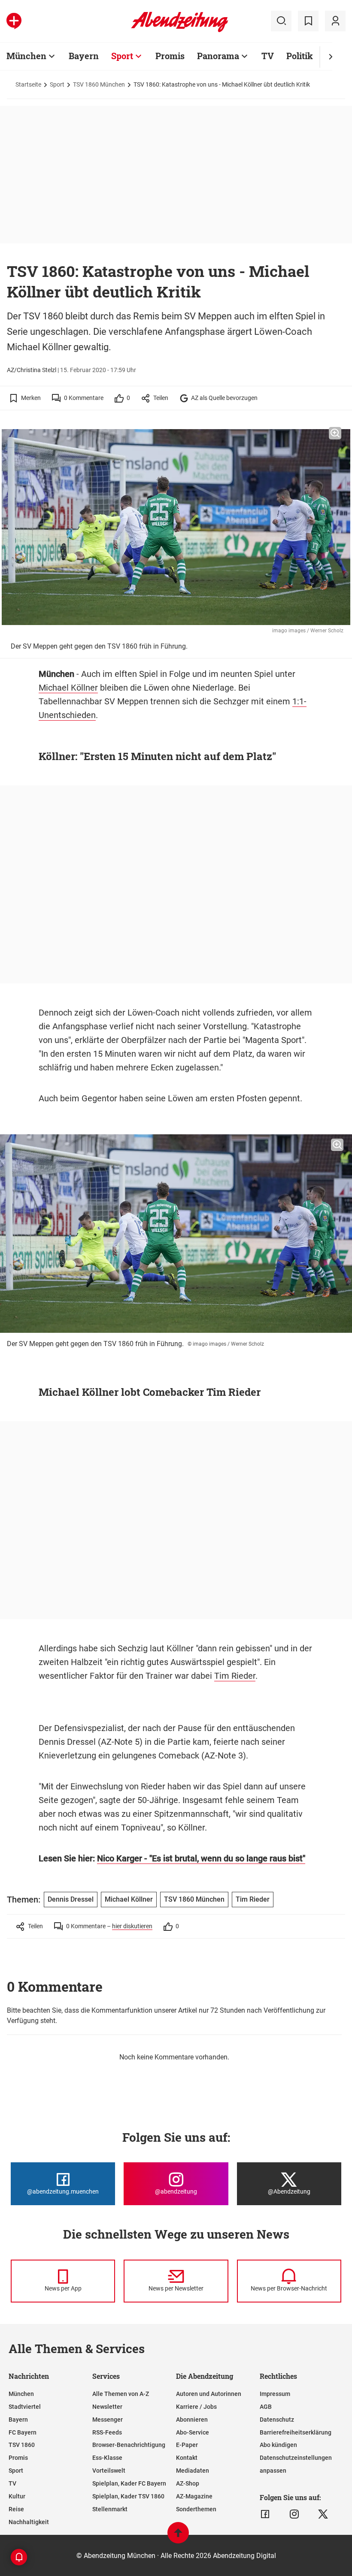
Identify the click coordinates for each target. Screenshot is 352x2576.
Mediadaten (193, 2471)
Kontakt (187, 2458)
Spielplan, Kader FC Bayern (129, 2483)
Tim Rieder (235, 1676)
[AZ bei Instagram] (294, 2514)
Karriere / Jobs (196, 2407)
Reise (16, 2509)
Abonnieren (192, 2420)
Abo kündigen (278, 2445)
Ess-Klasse (107, 2458)
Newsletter (107, 2407)
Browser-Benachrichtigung (129, 2445)
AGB (266, 2407)
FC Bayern (23, 2432)
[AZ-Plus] (14, 21)
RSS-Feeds (107, 2432)
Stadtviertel (25, 2407)
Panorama (218, 56)
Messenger (108, 2420)
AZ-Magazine (194, 2496)
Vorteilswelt (109, 2471)
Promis (170, 56)
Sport (122, 56)
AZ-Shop (188, 2483)
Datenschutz (277, 2420)
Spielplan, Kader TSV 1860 (128, 2496)
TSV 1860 (22, 2445)
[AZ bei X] (323, 2514)
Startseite (28, 84)
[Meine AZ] (335, 21)
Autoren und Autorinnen (209, 2394)
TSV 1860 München (99, 84)
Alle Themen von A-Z (121, 2394)
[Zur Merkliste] (308, 21)
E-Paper (187, 2445)
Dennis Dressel (71, 1899)
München (26, 56)
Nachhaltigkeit (29, 2522)
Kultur (17, 2496)
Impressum (275, 2394)
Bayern (84, 56)
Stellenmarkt (110, 2509)
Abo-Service (193, 2432)
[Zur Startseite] (180, 30)
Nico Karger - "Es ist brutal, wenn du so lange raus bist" (201, 1858)
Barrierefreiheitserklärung (296, 2432)
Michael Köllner (68, 688)
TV (268, 56)
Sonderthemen (196, 2509)
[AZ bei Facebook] (265, 2514)
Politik (300, 56)
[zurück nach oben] (178, 2537)
